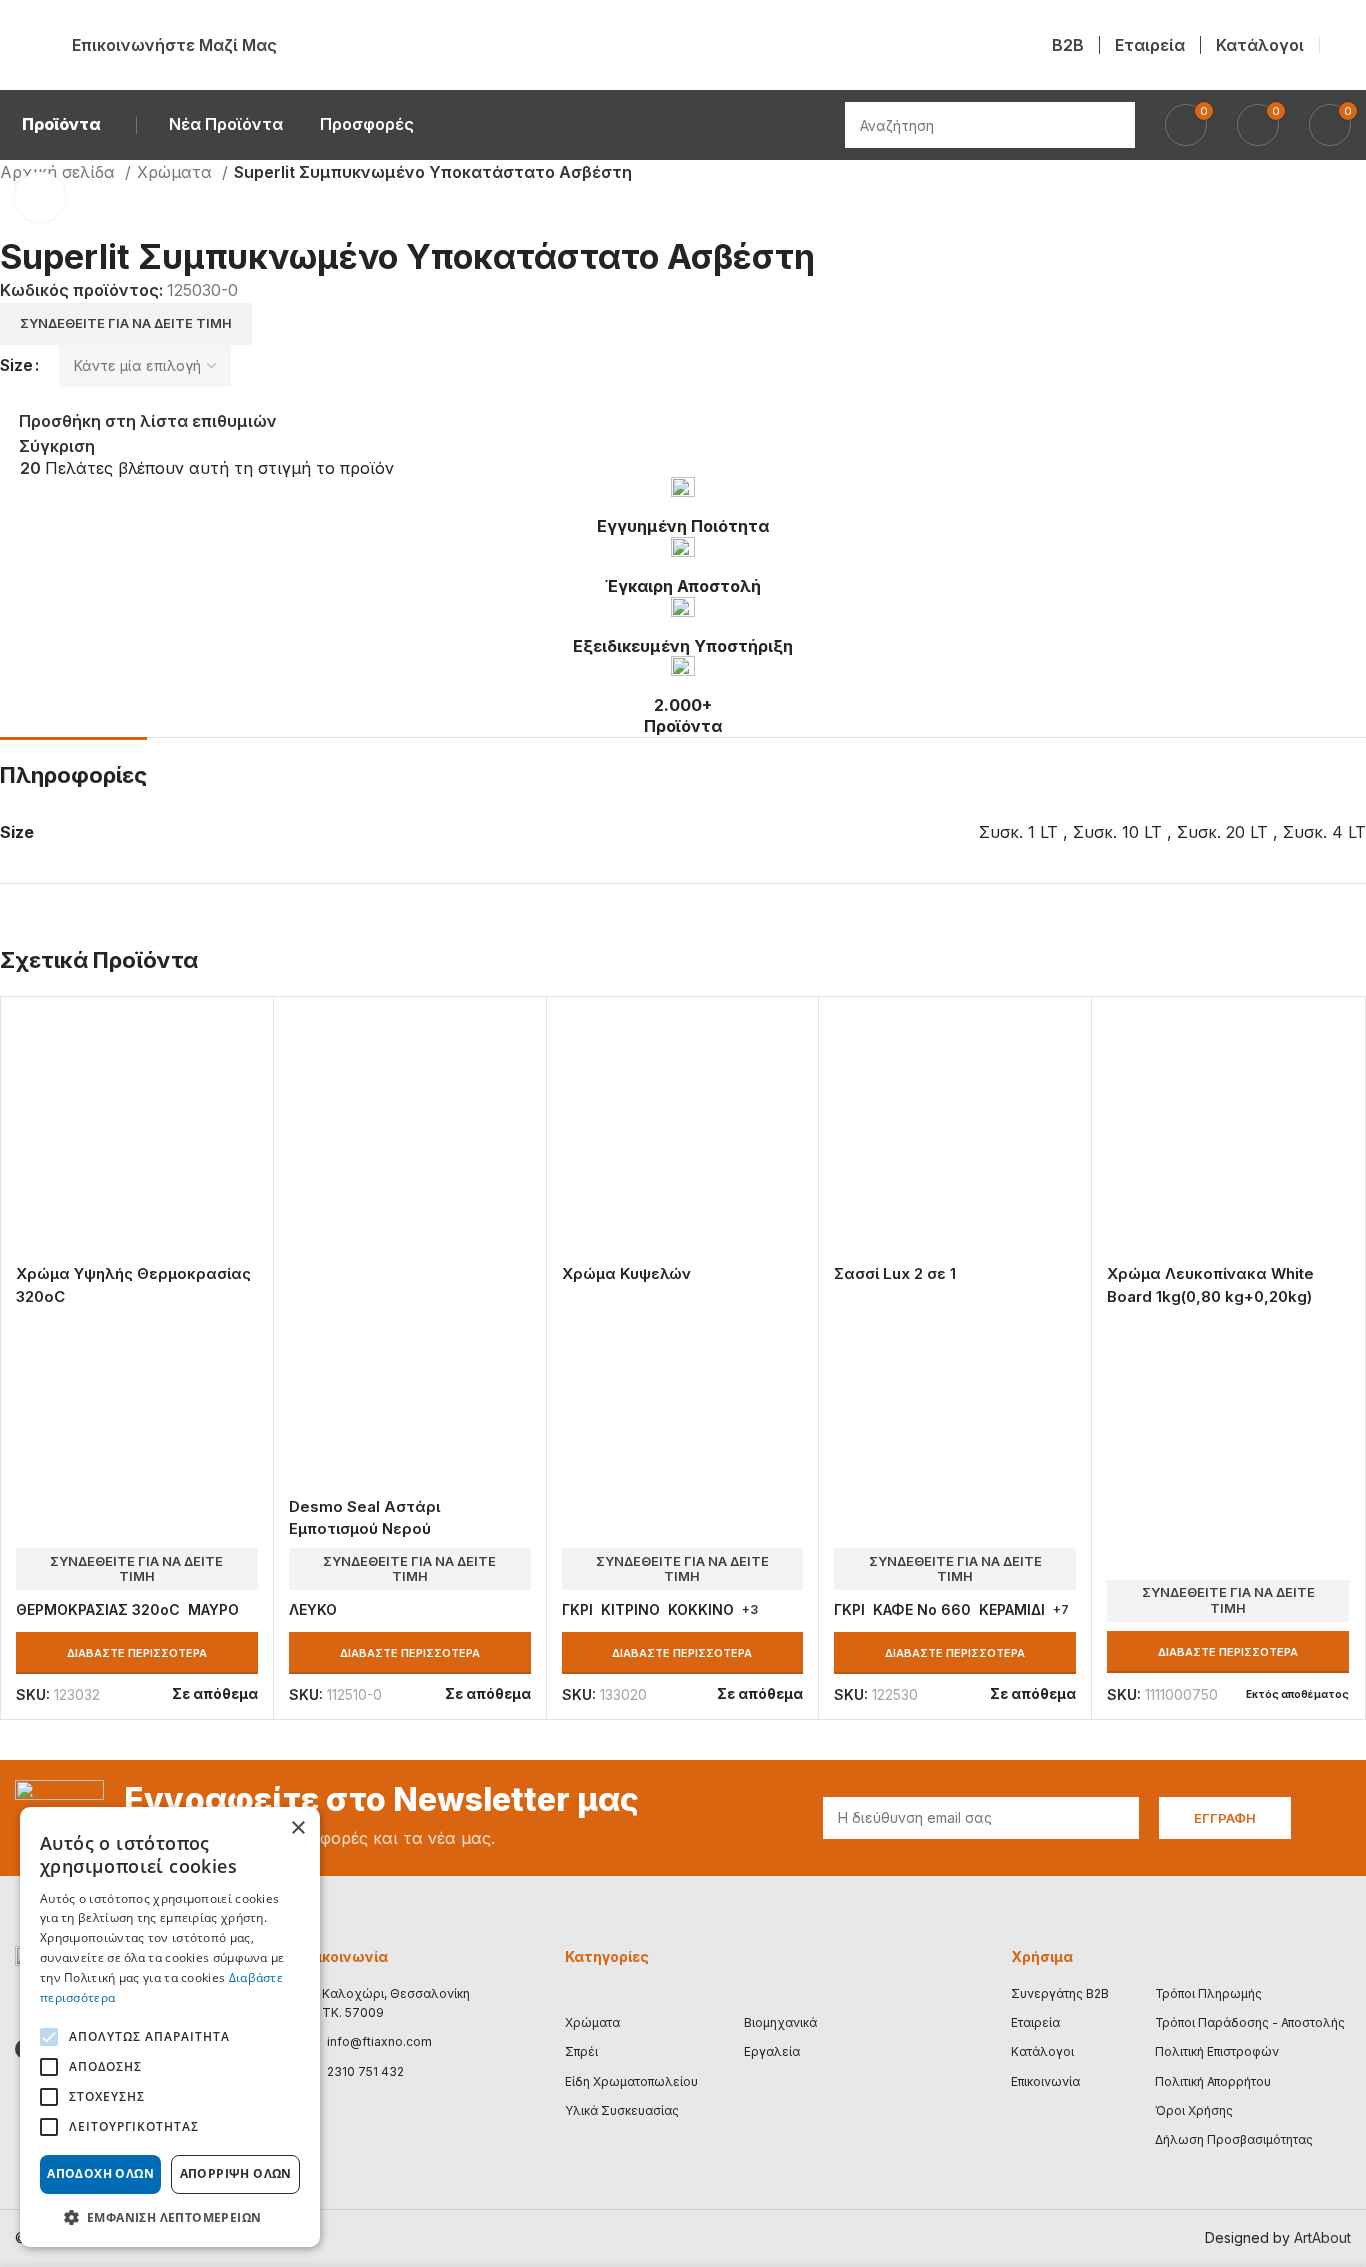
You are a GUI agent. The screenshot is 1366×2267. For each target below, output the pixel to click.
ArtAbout (1322, 2237)
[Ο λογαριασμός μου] (1343, 45)
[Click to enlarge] (40, 197)
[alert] (170, 2027)
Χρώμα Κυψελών (626, 1273)
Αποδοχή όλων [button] (100, 2173)
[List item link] (384, 2042)
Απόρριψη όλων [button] (236, 2173)
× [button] (297, 1828)
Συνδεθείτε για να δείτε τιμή (126, 323)
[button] (170, 2217)
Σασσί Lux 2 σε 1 (895, 1273)
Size (16, 365)
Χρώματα (177, 172)
